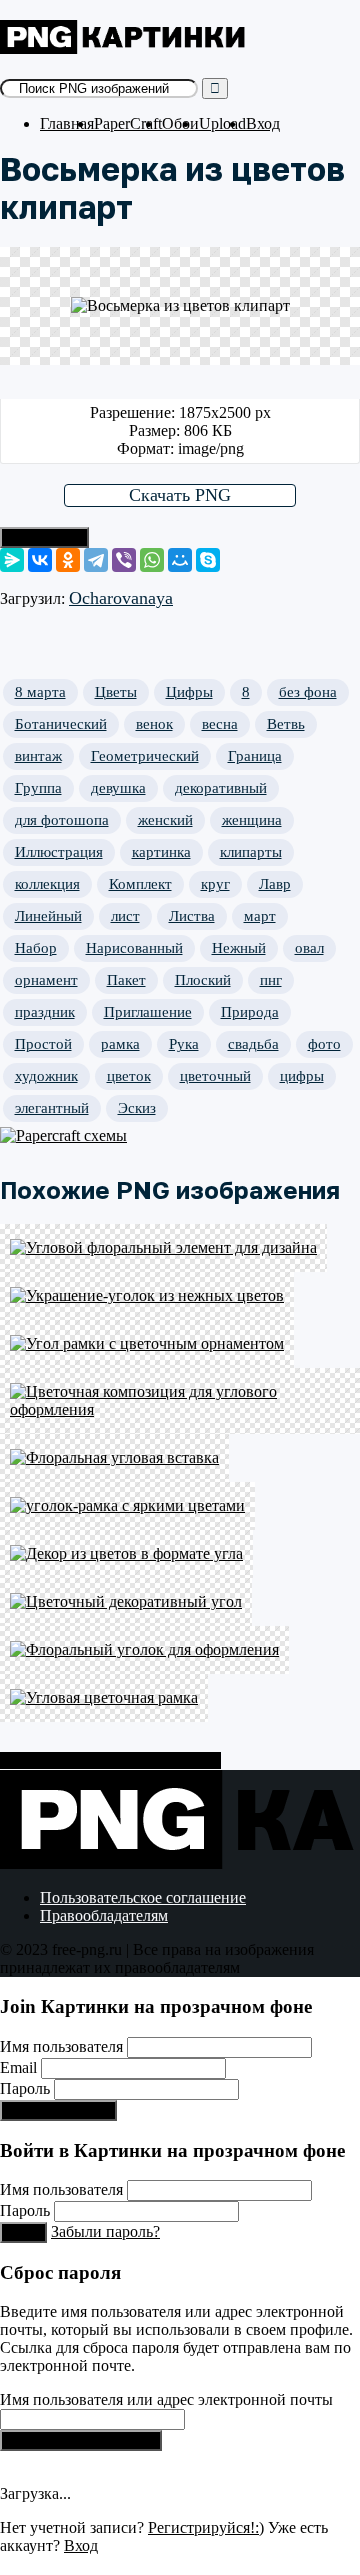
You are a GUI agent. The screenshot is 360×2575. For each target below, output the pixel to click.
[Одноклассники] (68, 560)
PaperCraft (128, 123)
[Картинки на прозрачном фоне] (125, 48)
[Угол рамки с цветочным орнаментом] (180, 1344)
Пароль (25, 2088)
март (260, 916)
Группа (38, 788)
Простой (43, 1044)
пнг (271, 980)
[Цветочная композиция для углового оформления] (180, 1401)
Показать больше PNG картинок (110, 1760)
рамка (120, 1044)
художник (46, 1076)
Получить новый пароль (81, 2440)
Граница (255, 756)
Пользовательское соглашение (143, 1897)
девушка (118, 788)
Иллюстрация (59, 852)
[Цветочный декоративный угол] (180, 1602)
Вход (263, 123)
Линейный (48, 916)
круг (215, 884)
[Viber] (124, 560)
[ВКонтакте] (40, 560)
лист (125, 916)
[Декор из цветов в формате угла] (180, 1554)
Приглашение (148, 1012)
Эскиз (137, 1108)
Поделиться (44, 537)
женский (165, 820)
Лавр (275, 884)
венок (154, 724)
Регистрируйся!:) (58, 2110)
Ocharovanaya (121, 598)
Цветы (116, 692)
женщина (252, 820)
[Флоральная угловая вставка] (180, 1458)
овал (309, 948)
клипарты (251, 852)
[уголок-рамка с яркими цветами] (180, 1506)
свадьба (253, 1044)
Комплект (140, 884)
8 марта (40, 692)
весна (220, 724)
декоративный (221, 788)
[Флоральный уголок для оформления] (180, 1650)
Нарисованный (134, 948)
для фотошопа (62, 820)
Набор (36, 948)
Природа (250, 1012)
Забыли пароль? (105, 2231)
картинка (161, 852)
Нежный (239, 948)
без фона (308, 692)
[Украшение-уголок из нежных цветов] (180, 1296)
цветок (129, 1076)
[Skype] (208, 560)
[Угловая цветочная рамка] (180, 1698)
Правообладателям (104, 1915)
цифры (302, 1076)
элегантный (52, 1108)
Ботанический (61, 724)
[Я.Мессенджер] (12, 560)
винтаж (38, 756)
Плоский (203, 980)
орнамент (46, 980)
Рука (184, 1044)
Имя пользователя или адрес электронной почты (166, 2399)
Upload (222, 123)
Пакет (126, 980)
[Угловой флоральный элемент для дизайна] (180, 1248)
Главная (67, 123)
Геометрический (145, 756)
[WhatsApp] (152, 560)
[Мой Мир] (180, 560)
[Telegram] (96, 560)
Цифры (189, 692)
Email (18, 2067)
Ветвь (286, 724)
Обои (180, 123)
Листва (192, 916)
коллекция (47, 884)
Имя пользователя (61, 2046)
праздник (45, 1012)
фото (324, 1044)
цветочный (215, 1076)
